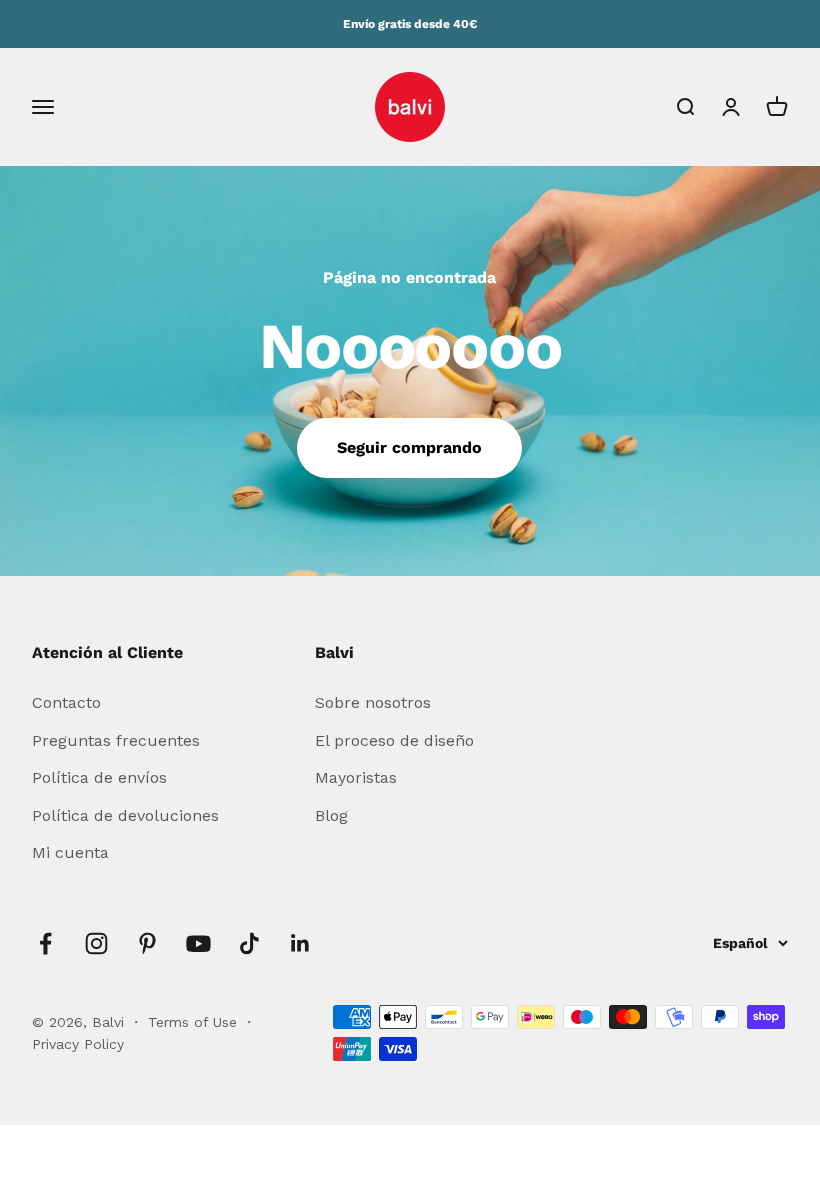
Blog (331, 815)
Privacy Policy (78, 1044)
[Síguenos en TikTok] (249, 943)
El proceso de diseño (394, 740)
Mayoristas (356, 777)
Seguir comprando (409, 447)
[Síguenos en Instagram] (96, 943)
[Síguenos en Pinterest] (147, 943)
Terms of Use (195, 1022)
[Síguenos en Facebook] (45, 943)
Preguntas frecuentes (116, 740)
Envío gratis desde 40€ (410, 24)
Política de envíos (99, 777)
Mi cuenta (70, 852)
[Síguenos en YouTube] (198, 943)
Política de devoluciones (125, 815)
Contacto (66, 702)
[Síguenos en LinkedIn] (300, 943)
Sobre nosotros (373, 702)
